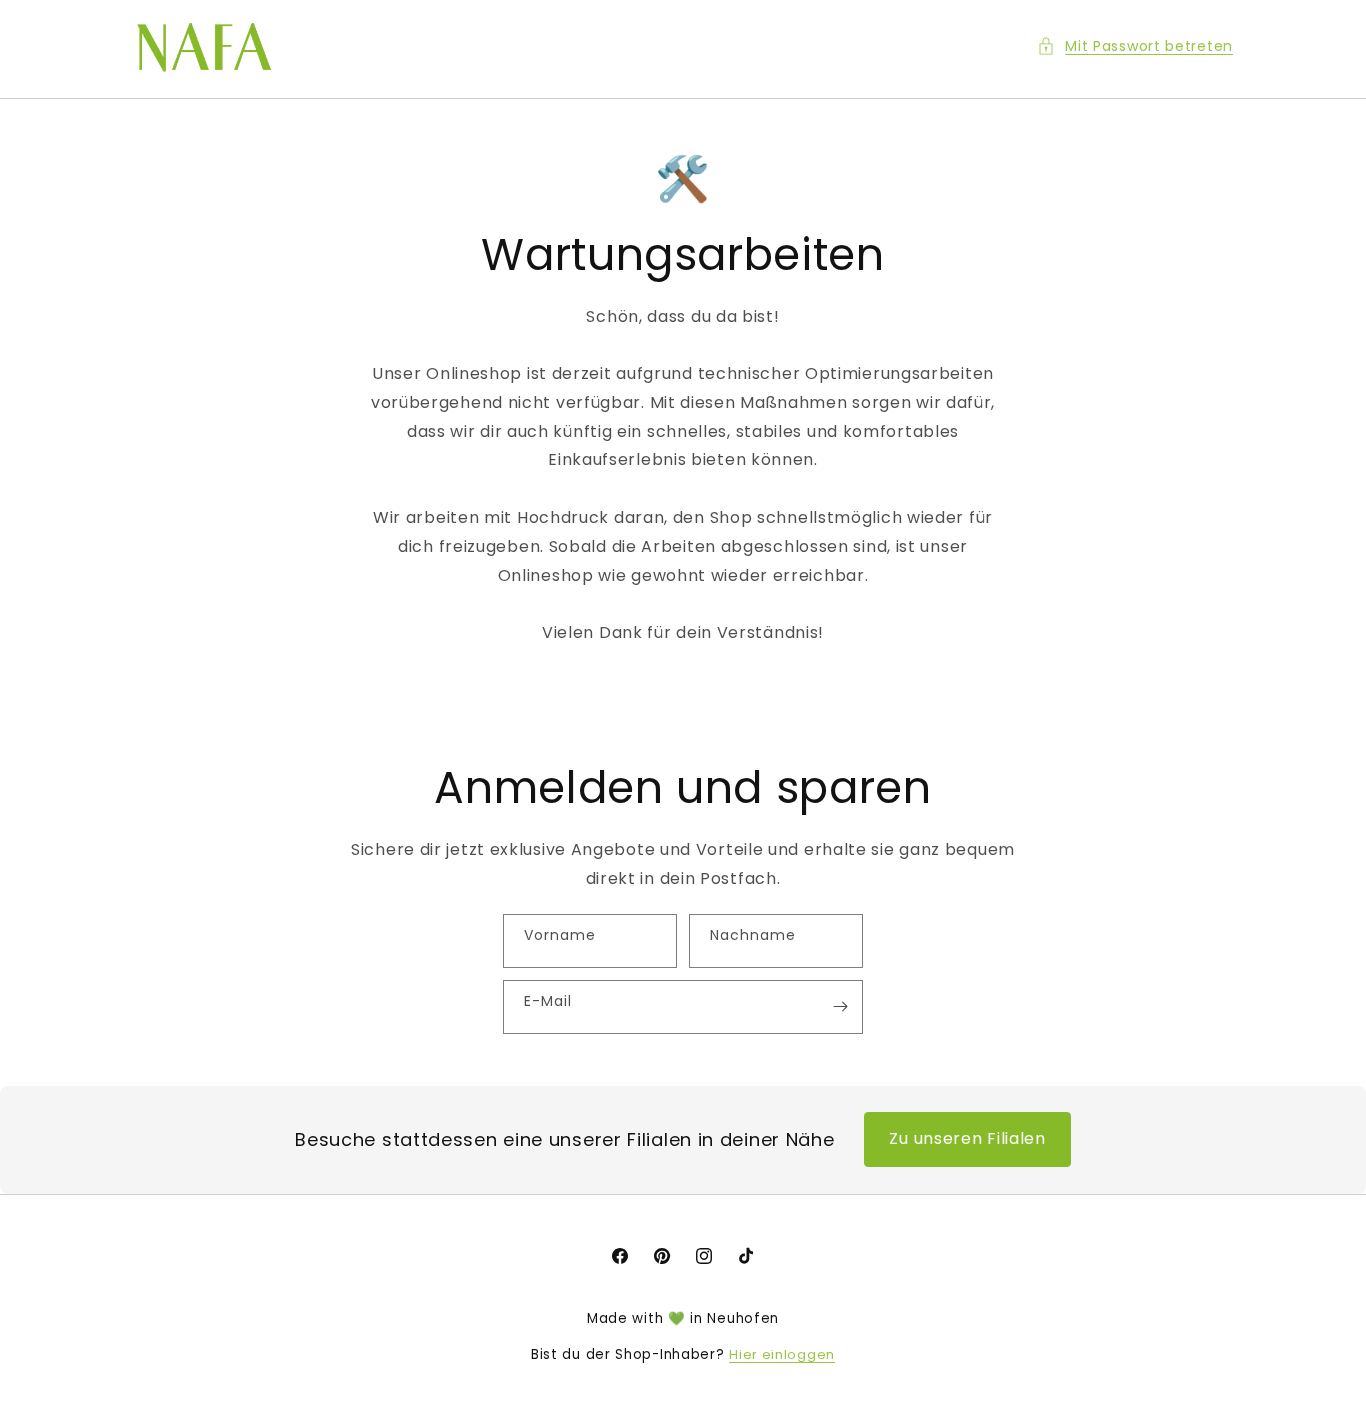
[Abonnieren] (840, 1007)
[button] (1135, 46)
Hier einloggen (782, 1354)
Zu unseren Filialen (967, 1138)
